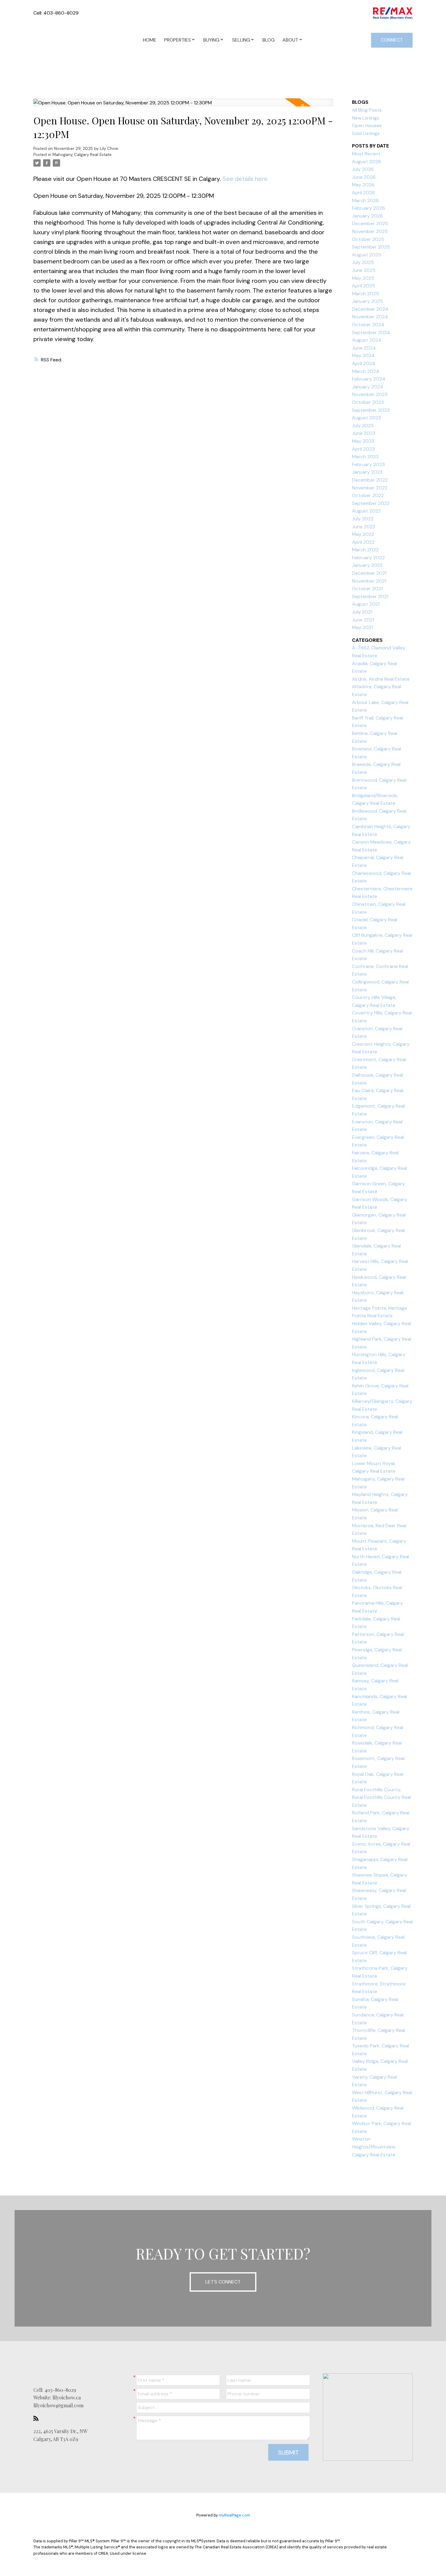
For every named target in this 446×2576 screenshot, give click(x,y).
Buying (211, 40)
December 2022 (370, 480)
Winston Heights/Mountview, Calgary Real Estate (374, 2147)
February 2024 (369, 379)
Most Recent (366, 154)
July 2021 (362, 612)
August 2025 (367, 255)
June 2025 (364, 270)
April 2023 (363, 449)
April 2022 (363, 542)
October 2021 (367, 589)
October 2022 (368, 495)
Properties (177, 40)
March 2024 (366, 371)
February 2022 (368, 558)
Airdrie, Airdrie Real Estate (381, 679)
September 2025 (371, 247)
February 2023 (368, 464)
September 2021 (370, 596)
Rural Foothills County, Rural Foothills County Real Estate (381, 1797)
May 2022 (363, 534)
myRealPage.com (234, 2515)
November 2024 (370, 317)
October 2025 (368, 239)
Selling (241, 40)
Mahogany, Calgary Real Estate (82, 155)
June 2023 (364, 433)
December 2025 (370, 223)
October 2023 (368, 402)
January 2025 (367, 301)
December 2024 (370, 309)
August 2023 (366, 418)
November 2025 (370, 231)
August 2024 (367, 340)
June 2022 (364, 527)
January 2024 (368, 387)
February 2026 (368, 208)
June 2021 (363, 620)
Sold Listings (366, 133)
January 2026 (367, 216)
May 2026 (363, 185)
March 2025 (365, 294)
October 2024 (368, 325)
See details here (245, 179)
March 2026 (365, 200)
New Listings (366, 118)
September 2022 (371, 503)
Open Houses (367, 125)
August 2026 (367, 162)
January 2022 (367, 565)
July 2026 (363, 169)
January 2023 (367, 472)
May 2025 (363, 278)
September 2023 (371, 410)
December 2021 (369, 573)
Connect (392, 40)
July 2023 (363, 426)
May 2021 (362, 627)
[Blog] (38, 2418)
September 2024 (371, 332)
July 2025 (363, 262)
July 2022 (363, 519)
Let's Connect (223, 2282)
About (290, 40)
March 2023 (365, 457)
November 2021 (369, 581)
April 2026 (363, 193)
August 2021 (366, 604)
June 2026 (364, 177)
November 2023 (370, 394)
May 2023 (363, 441)
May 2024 (363, 355)
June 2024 (364, 348)
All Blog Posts (367, 110)
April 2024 (364, 363)
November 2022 (370, 488)
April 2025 (363, 286)
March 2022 (365, 550)
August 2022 (366, 511)
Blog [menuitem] (269, 40)
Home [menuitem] (150, 40)
